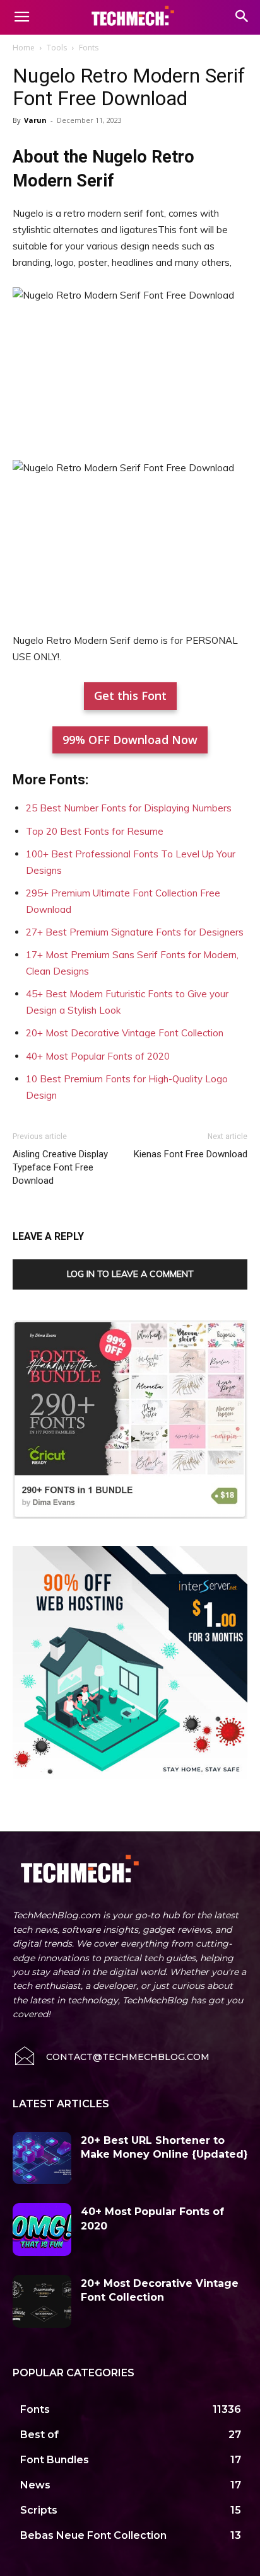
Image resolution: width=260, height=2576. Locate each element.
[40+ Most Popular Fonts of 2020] (42, 2230)
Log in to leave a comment (130, 1274)
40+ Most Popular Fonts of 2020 (98, 1056)
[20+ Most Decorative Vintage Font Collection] (42, 2301)
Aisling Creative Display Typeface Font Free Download (60, 1167)
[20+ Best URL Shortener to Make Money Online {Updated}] (42, 2158)
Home (24, 48)
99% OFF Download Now (130, 740)
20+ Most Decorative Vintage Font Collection (125, 1033)
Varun (35, 120)
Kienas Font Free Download (191, 1154)
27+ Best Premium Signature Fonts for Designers (135, 932)
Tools (57, 48)
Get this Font (130, 696)
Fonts (89, 48)
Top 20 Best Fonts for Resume (95, 831)
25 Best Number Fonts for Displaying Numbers (129, 808)
